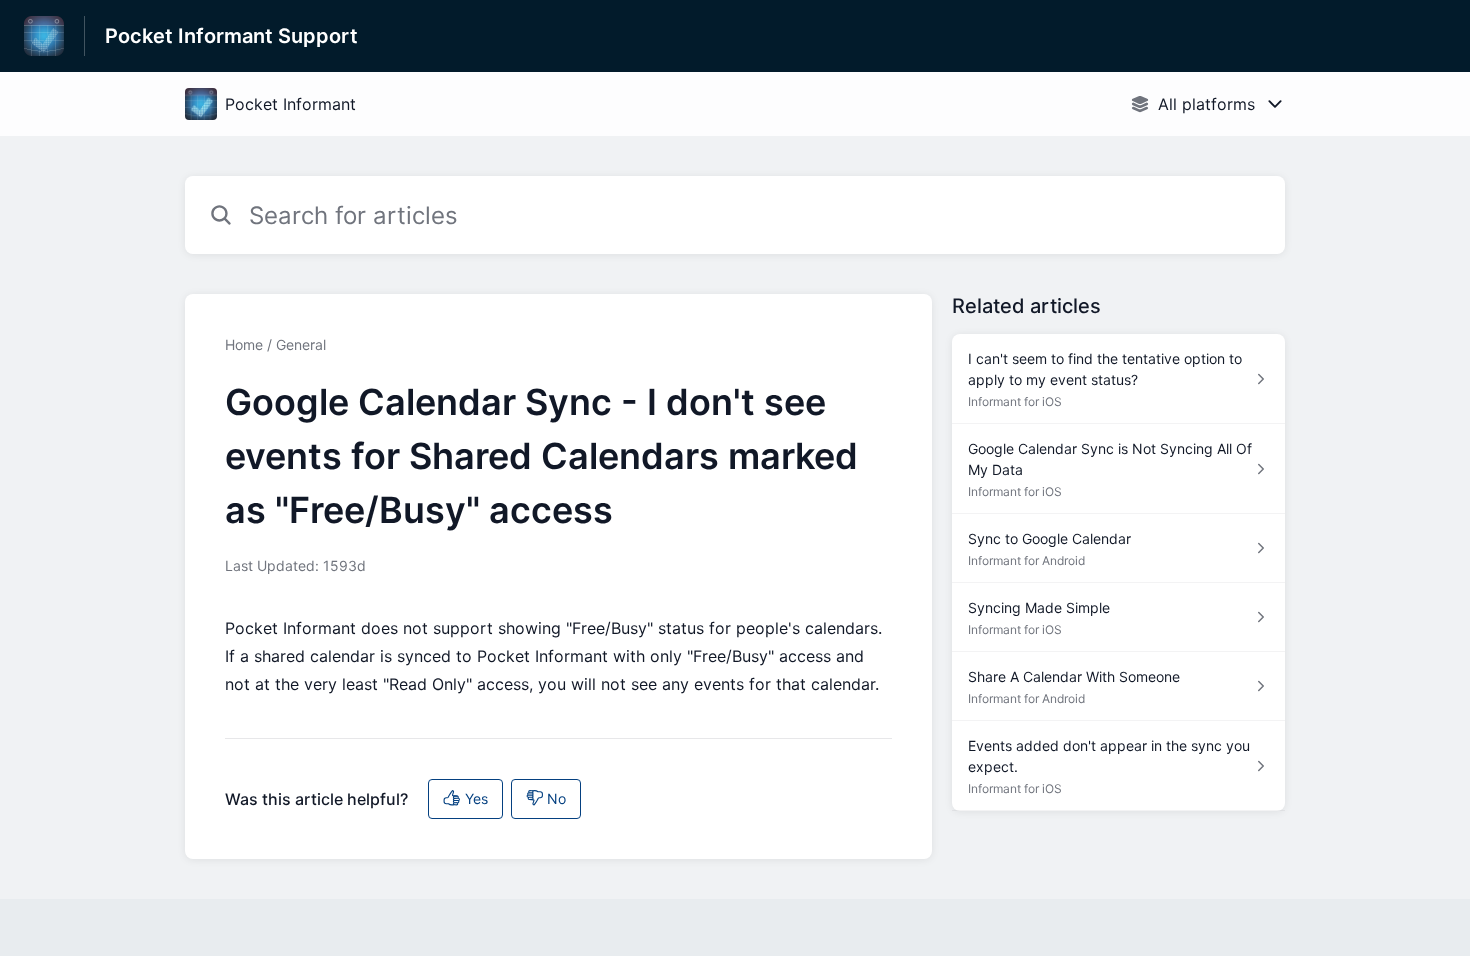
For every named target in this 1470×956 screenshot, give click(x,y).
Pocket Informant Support (231, 36)
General (301, 344)
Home (244, 344)
